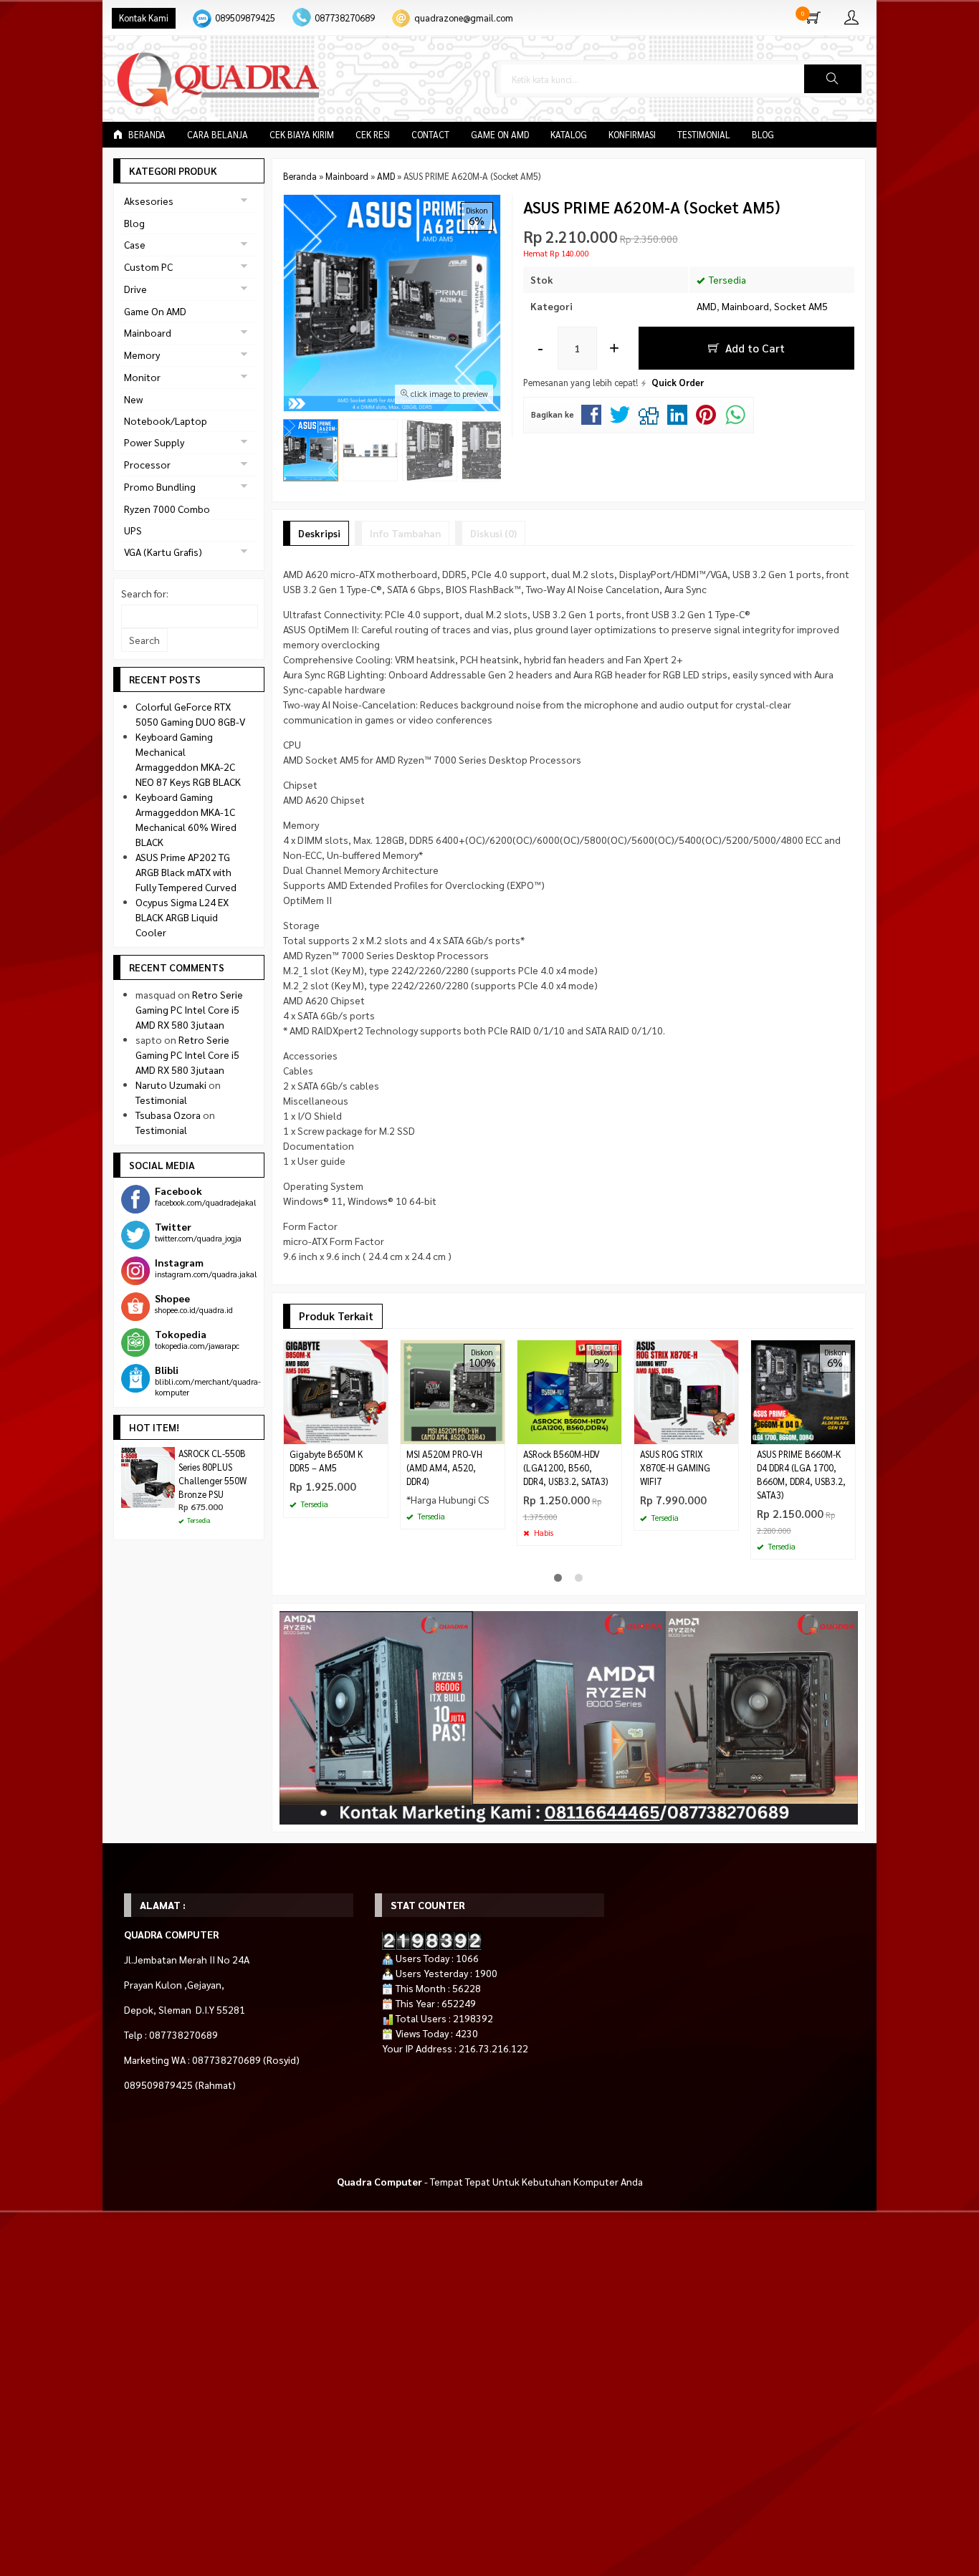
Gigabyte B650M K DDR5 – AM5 (326, 1461)
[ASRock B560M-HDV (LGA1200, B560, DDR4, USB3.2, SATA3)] (569, 1390)
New (133, 399)
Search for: (145, 593)
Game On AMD (500, 135)
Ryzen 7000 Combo (167, 509)
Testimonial (704, 135)
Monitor (142, 377)
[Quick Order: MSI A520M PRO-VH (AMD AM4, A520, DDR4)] (496, 1433)
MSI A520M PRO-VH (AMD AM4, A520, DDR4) (444, 1468)
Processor (147, 464)
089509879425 (245, 18)
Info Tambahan (405, 533)
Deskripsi (319, 533)
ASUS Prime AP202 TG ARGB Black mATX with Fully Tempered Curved (186, 872)
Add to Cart (754, 348)
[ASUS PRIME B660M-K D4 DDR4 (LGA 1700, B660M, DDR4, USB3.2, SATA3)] (803, 1390)
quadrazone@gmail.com (464, 18)
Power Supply (154, 442)
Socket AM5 (801, 306)
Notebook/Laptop (166, 420)
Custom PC (148, 266)
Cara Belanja (218, 135)
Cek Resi (373, 135)
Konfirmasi (632, 135)
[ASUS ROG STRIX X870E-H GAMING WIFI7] (686, 1390)
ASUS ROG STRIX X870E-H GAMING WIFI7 (675, 1468)
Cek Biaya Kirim (302, 135)
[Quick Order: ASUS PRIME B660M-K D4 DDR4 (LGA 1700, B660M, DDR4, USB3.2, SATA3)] (846, 1433)
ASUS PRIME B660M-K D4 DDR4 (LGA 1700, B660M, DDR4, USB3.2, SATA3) (801, 1475)
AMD (707, 306)
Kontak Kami (144, 18)
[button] (833, 79)
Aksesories (149, 201)
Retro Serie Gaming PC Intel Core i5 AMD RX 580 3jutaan (189, 1009)
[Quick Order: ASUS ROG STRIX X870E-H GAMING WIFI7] (730, 1433)
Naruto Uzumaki (171, 1085)
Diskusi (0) (493, 533)
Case (135, 244)
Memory (142, 355)
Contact (430, 135)
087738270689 (345, 18)
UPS (133, 530)
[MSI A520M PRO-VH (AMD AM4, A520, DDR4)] (453, 1390)
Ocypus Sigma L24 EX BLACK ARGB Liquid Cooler (182, 917)
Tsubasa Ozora (168, 1115)
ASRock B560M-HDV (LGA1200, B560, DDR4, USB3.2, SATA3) (565, 1468)
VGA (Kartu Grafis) (163, 552)
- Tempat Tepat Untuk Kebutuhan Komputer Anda (490, 2181)
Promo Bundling (160, 486)
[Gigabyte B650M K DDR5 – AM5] (336, 1390)
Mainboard (745, 306)
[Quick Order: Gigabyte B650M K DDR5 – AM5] (379, 1433)
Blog (763, 135)
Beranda (146, 135)
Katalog (569, 135)
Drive (135, 289)
